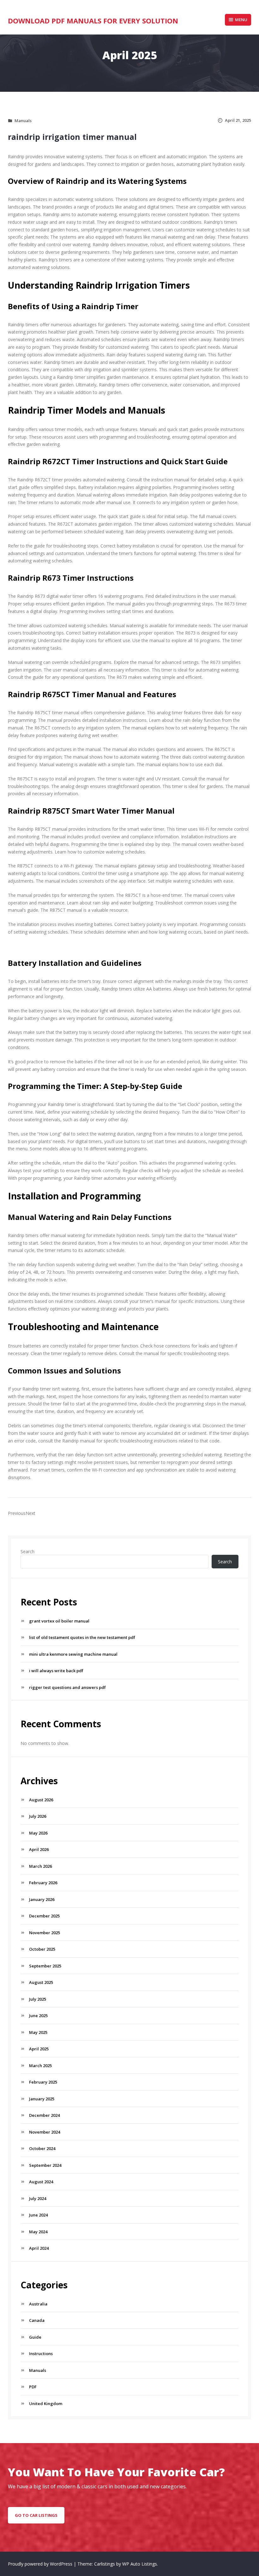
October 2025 (42, 1949)
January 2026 (42, 1899)
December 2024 (44, 2115)
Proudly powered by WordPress (41, 2564)
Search (27, 1551)
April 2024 (39, 2248)
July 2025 (38, 1999)
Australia (38, 2304)
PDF (33, 2387)
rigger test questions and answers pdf (67, 1687)
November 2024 (45, 2132)
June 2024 (38, 2215)
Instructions (41, 2354)
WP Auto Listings (140, 2564)
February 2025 (43, 2082)
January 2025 (42, 2099)
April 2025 (39, 2049)
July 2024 (38, 2198)
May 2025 (38, 2032)
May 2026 (38, 1833)
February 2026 (43, 1883)
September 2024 (45, 2165)
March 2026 (40, 1866)
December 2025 (44, 1916)
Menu (241, 20)
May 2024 (38, 2232)
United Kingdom (46, 2404)
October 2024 (42, 2148)
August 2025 (41, 1982)
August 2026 (41, 1800)
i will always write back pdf (56, 1671)
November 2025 (45, 1933)
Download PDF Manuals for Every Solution (93, 21)
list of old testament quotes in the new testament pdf (82, 1637)
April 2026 (39, 1849)
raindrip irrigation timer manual (72, 137)
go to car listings (36, 2515)
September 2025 (45, 1966)
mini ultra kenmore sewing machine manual (73, 1654)
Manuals (23, 121)
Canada (37, 2320)
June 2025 (38, 2016)
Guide (35, 2337)
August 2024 (41, 2182)
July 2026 (38, 1816)
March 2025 (40, 2066)
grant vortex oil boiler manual (59, 1621)
